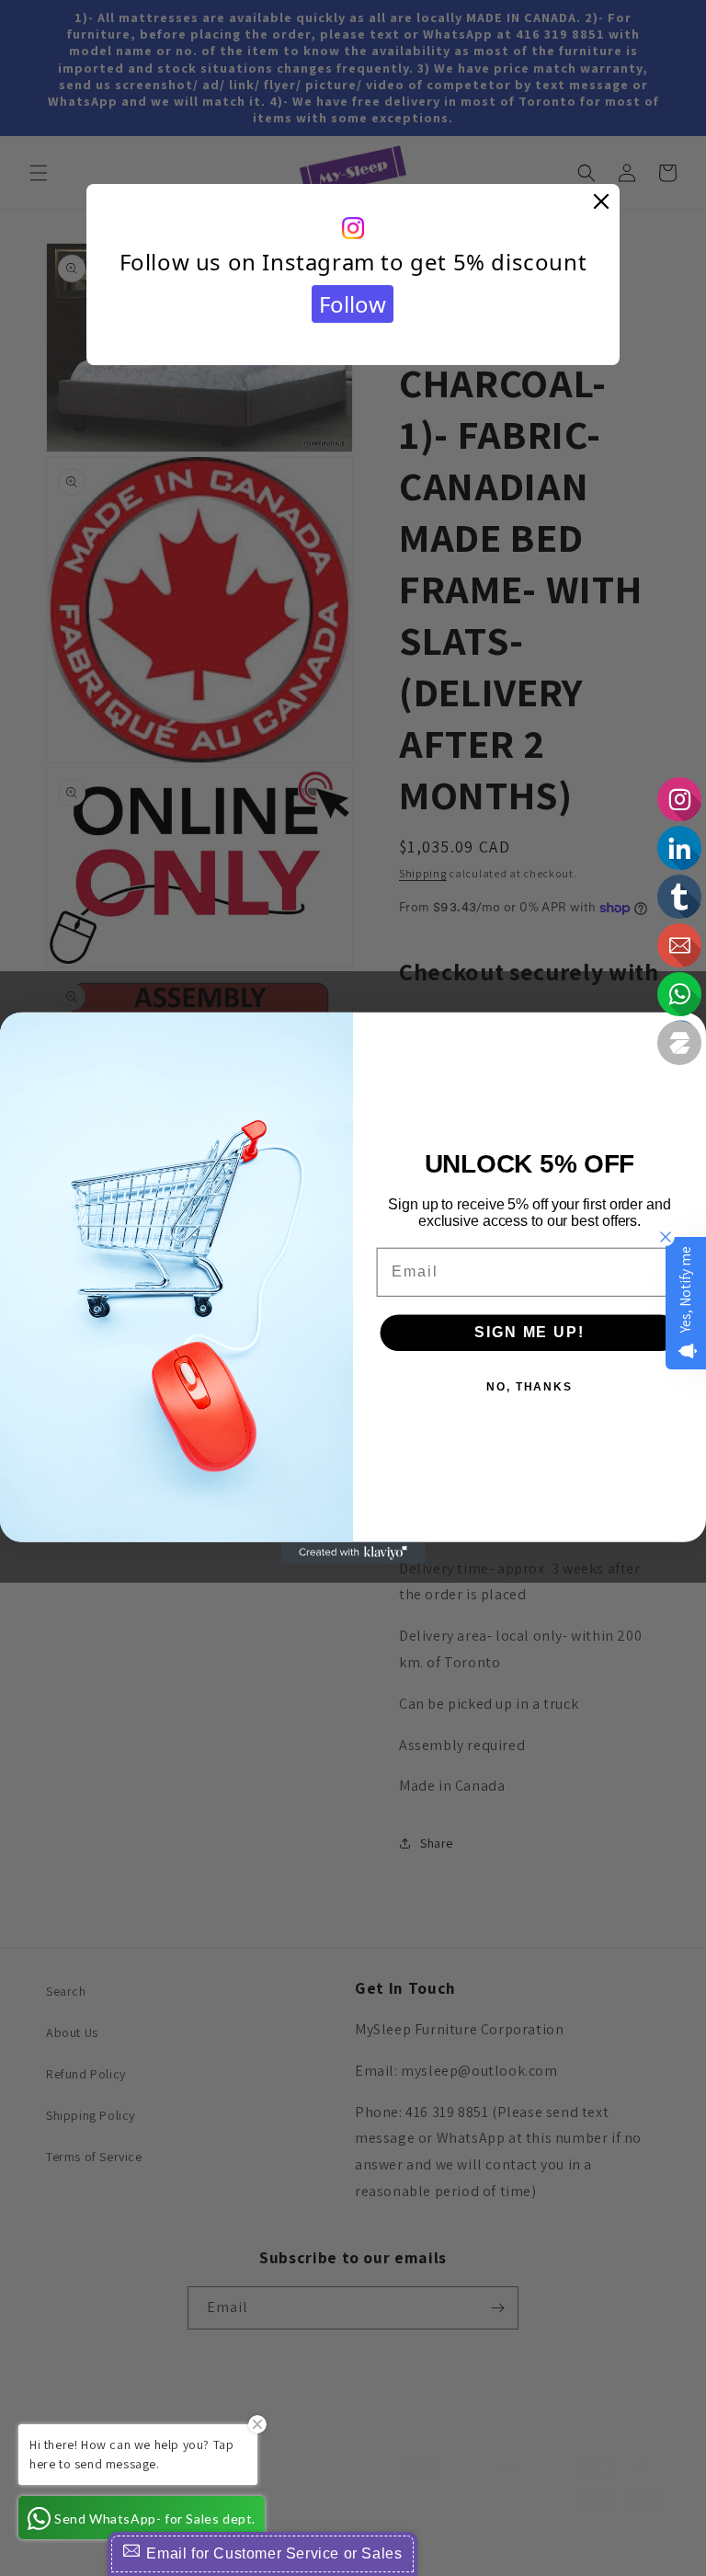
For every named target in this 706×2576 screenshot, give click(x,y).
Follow (353, 304)
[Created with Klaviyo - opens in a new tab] (353, 1553)
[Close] (601, 202)
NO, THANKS (529, 1387)
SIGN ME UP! (529, 1332)
